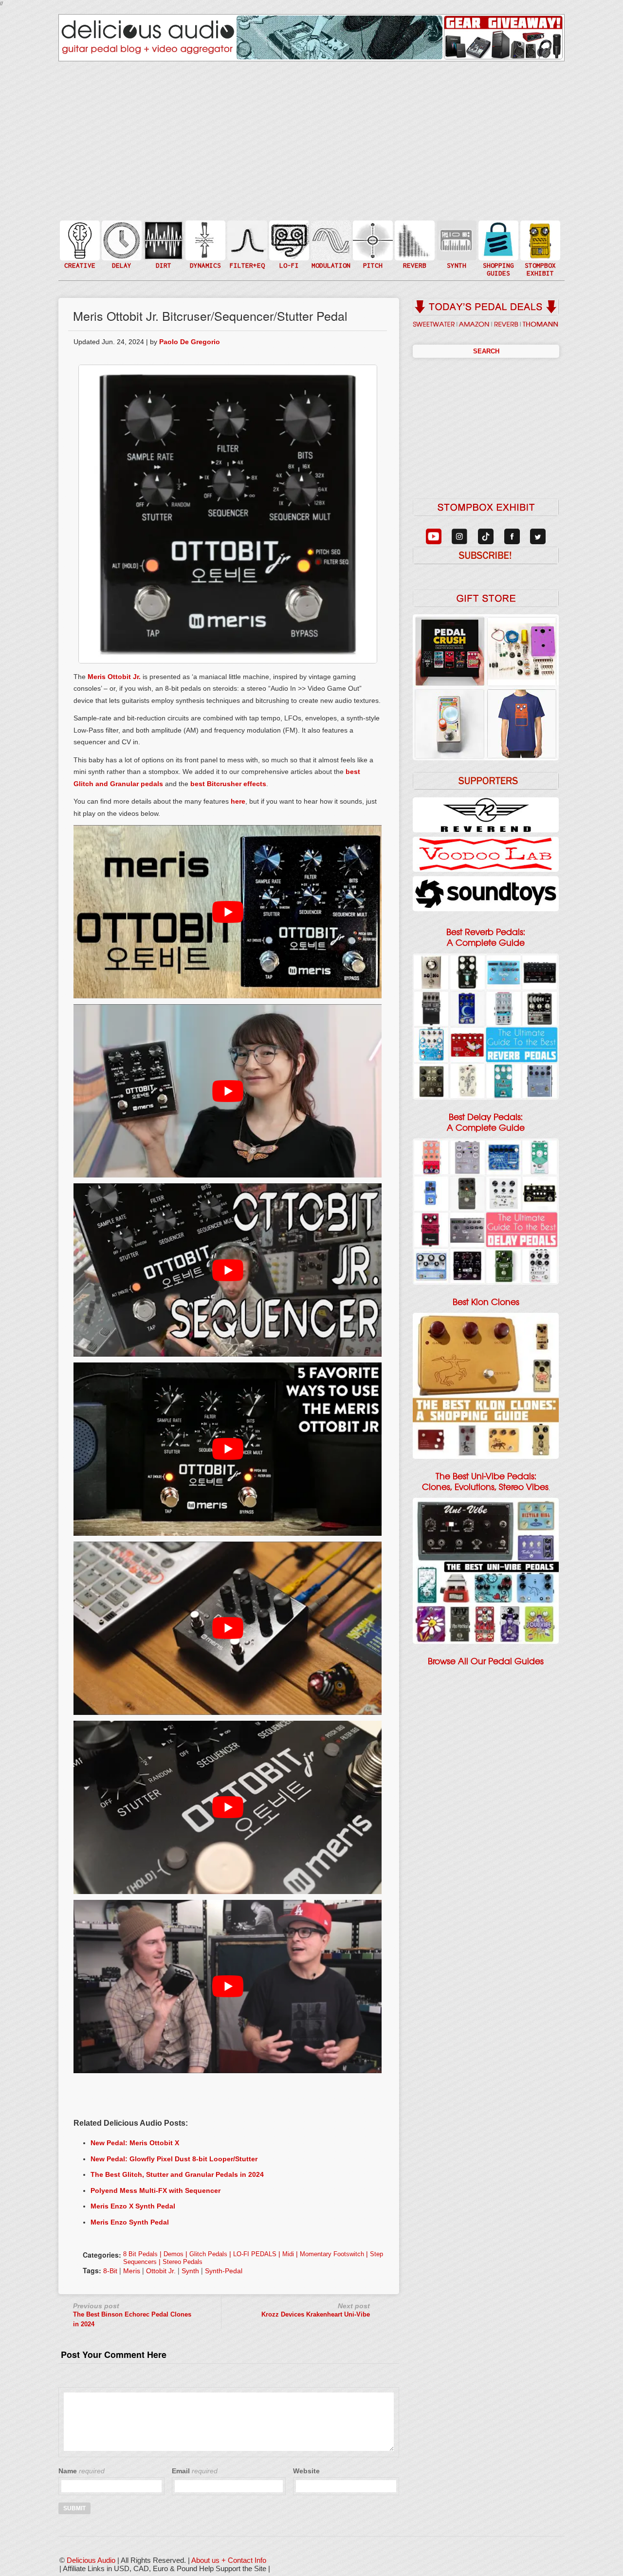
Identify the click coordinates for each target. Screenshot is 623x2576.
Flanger (330, 240)
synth (190, 2271)
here (238, 801)
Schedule (539, 250)
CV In (456, 234)
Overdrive (163, 255)
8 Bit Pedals (140, 2254)
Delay (121, 240)
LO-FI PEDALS (255, 2254)
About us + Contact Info (229, 2560)
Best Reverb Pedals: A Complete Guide (486, 938)
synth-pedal (224, 2271)
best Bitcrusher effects (228, 784)
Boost (204, 240)
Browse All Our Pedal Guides (486, 1661)
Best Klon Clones (486, 1302)
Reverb (414, 245)
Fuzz (163, 245)
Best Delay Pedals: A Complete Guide (486, 1122)
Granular (456, 245)
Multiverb (414, 234)
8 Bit (288, 255)
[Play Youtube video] (228, 912)
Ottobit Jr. (124, 677)
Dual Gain (163, 265)
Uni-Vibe (330, 270)
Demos (174, 2254)
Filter (246, 250)
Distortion (163, 234)
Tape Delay (121, 250)
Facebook (539, 260)
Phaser (330, 250)
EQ (246, 240)
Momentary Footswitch (332, 2254)
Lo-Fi (288, 245)
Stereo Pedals (183, 2262)
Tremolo (330, 260)
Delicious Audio (91, 2560)
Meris (97, 677)
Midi (288, 2254)
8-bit (110, 2271)
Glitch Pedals (208, 2254)
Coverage (539, 240)
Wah (246, 260)
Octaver (372, 260)
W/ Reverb (121, 260)
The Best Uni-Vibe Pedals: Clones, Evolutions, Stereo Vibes (485, 1482)
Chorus (330, 230)
